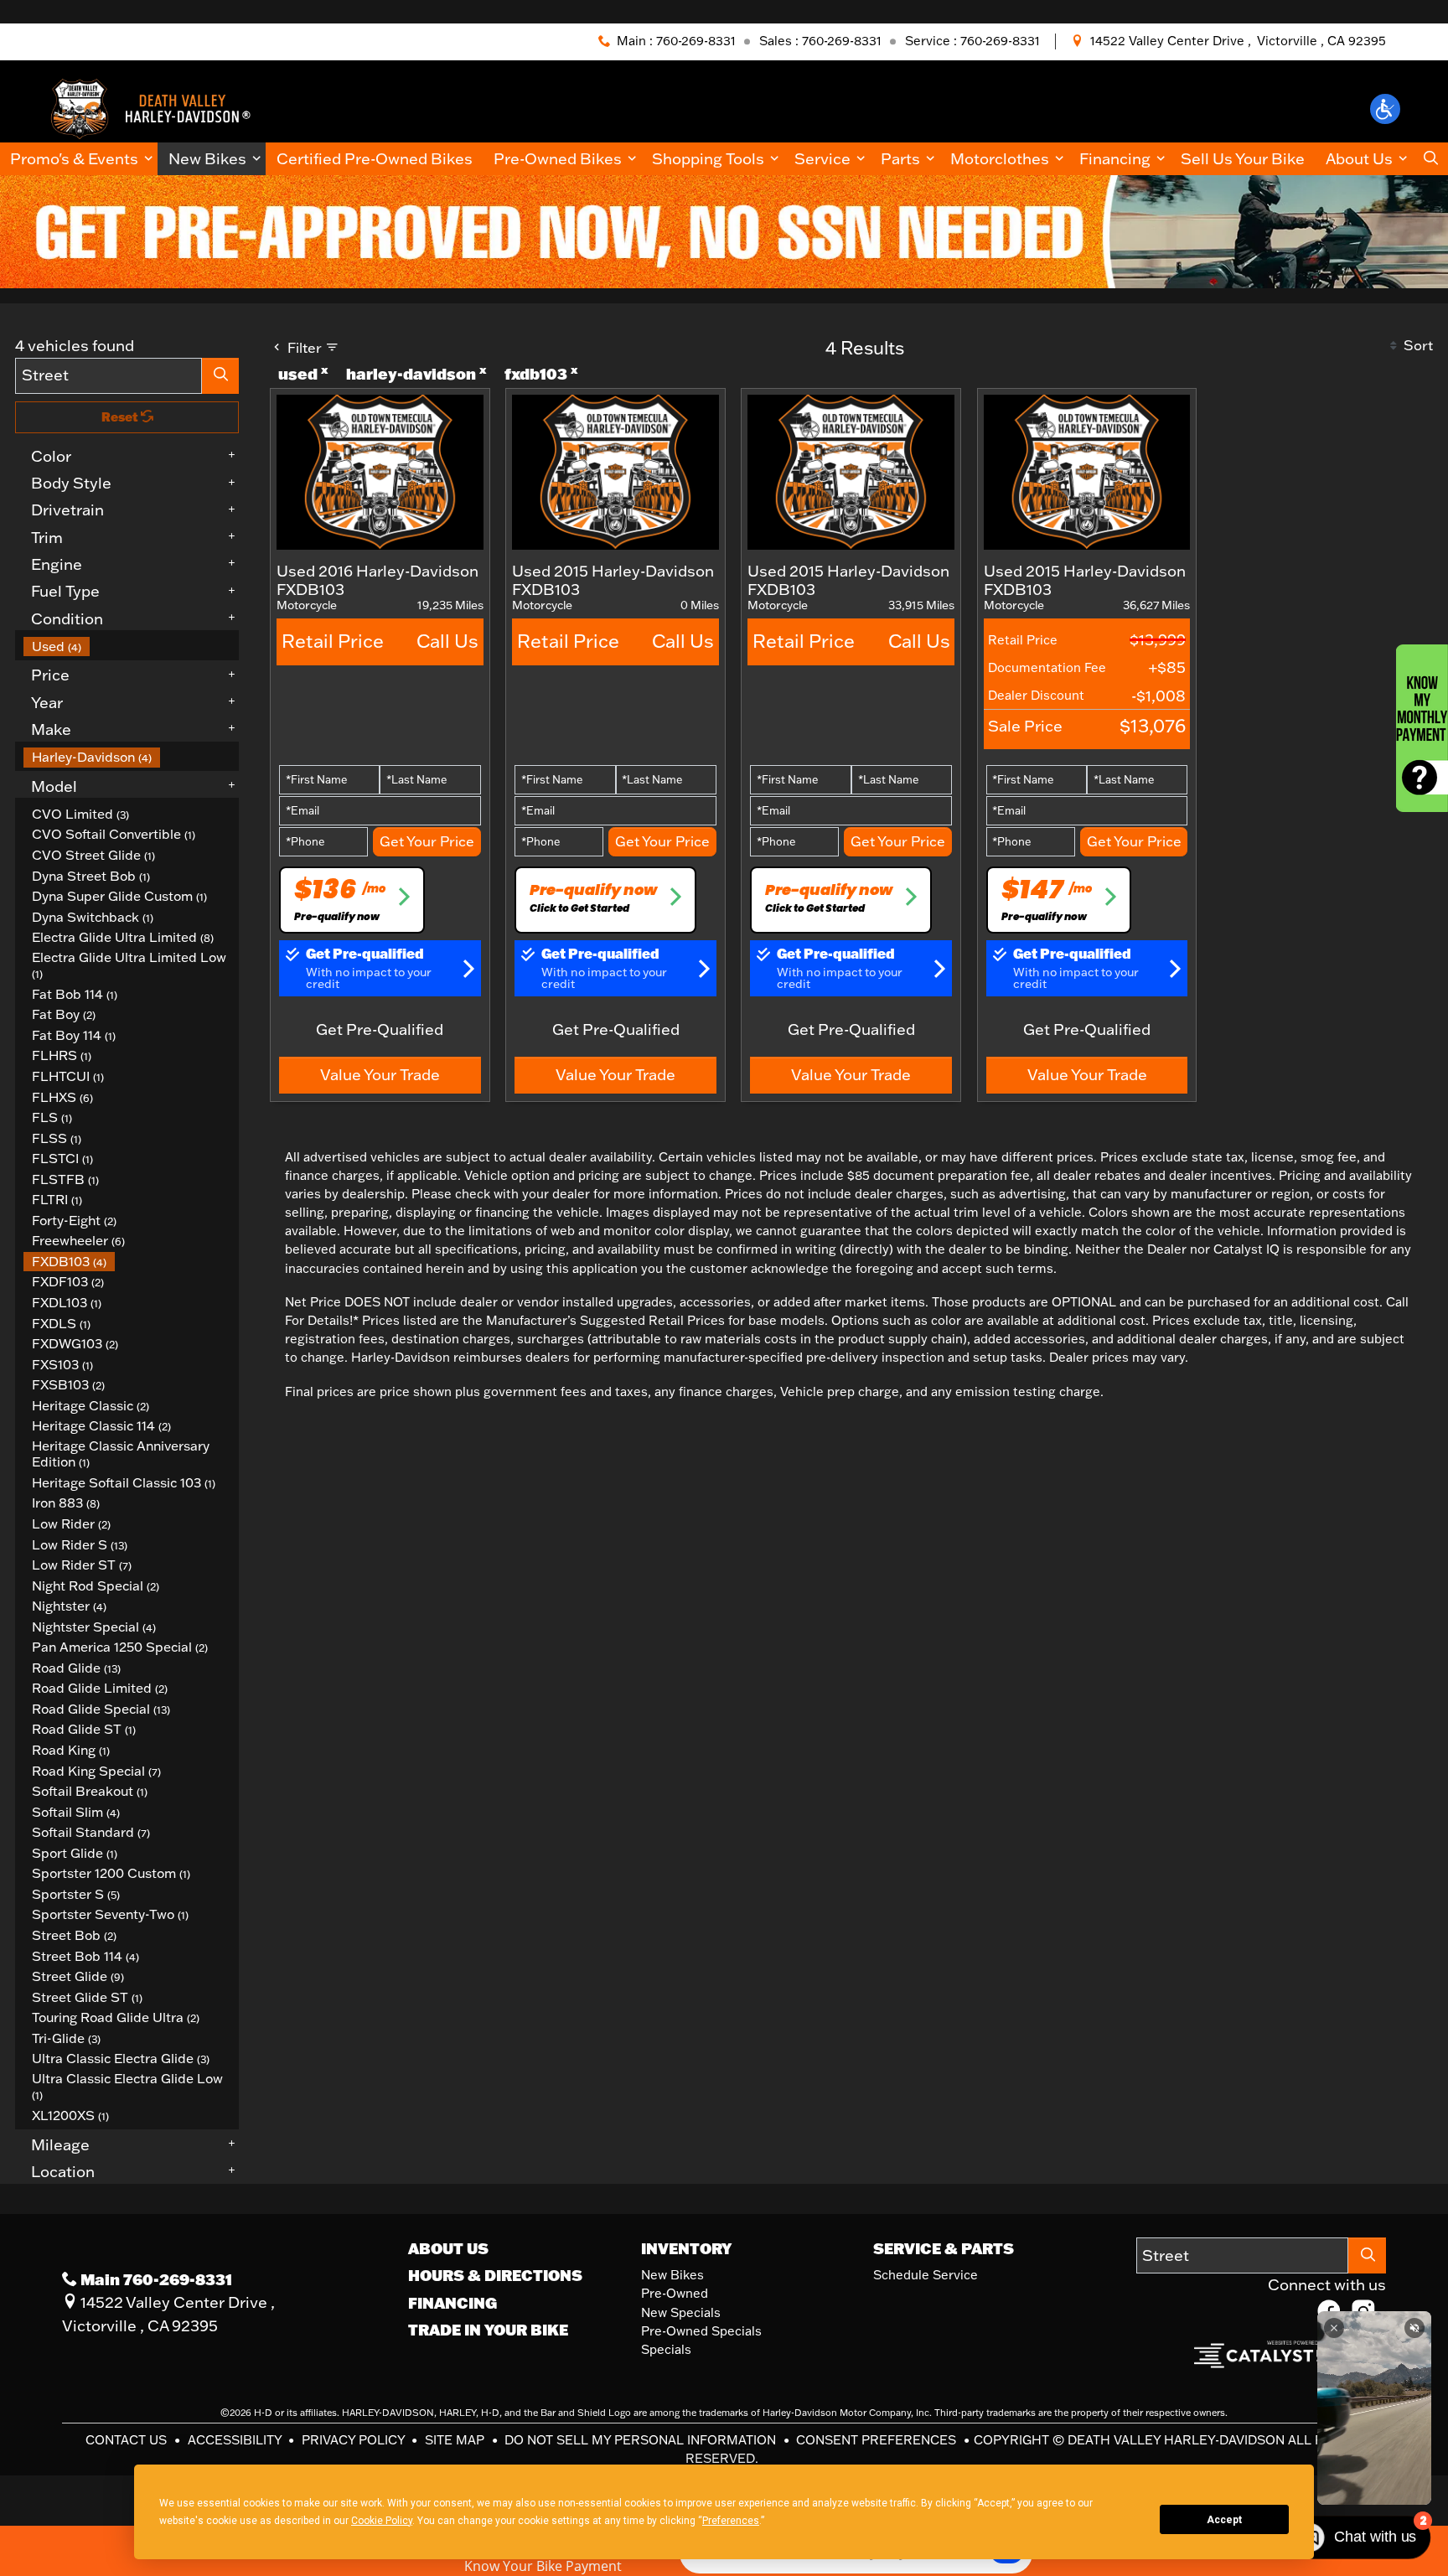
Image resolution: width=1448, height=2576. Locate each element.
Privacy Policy (355, 2440)
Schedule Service (926, 2275)
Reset (121, 417)
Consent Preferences (876, 2440)
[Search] (220, 376)
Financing (452, 2303)
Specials (666, 2349)
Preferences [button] (731, 2521)
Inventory (686, 2248)
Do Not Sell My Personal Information (642, 2440)
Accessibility (236, 2440)
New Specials (681, 2312)
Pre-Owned (675, 2293)
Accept (1224, 2520)
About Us (448, 2248)
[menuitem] (132, 647)
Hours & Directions (495, 2275)
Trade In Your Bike (488, 2330)
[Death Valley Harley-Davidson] (157, 107)
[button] (1385, 109)
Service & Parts (944, 2248)
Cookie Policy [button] (382, 2521)
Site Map (456, 2440)
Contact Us (128, 2440)
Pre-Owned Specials (701, 2331)
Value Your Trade (380, 1074)
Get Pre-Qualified (380, 1029)
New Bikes (672, 2275)
